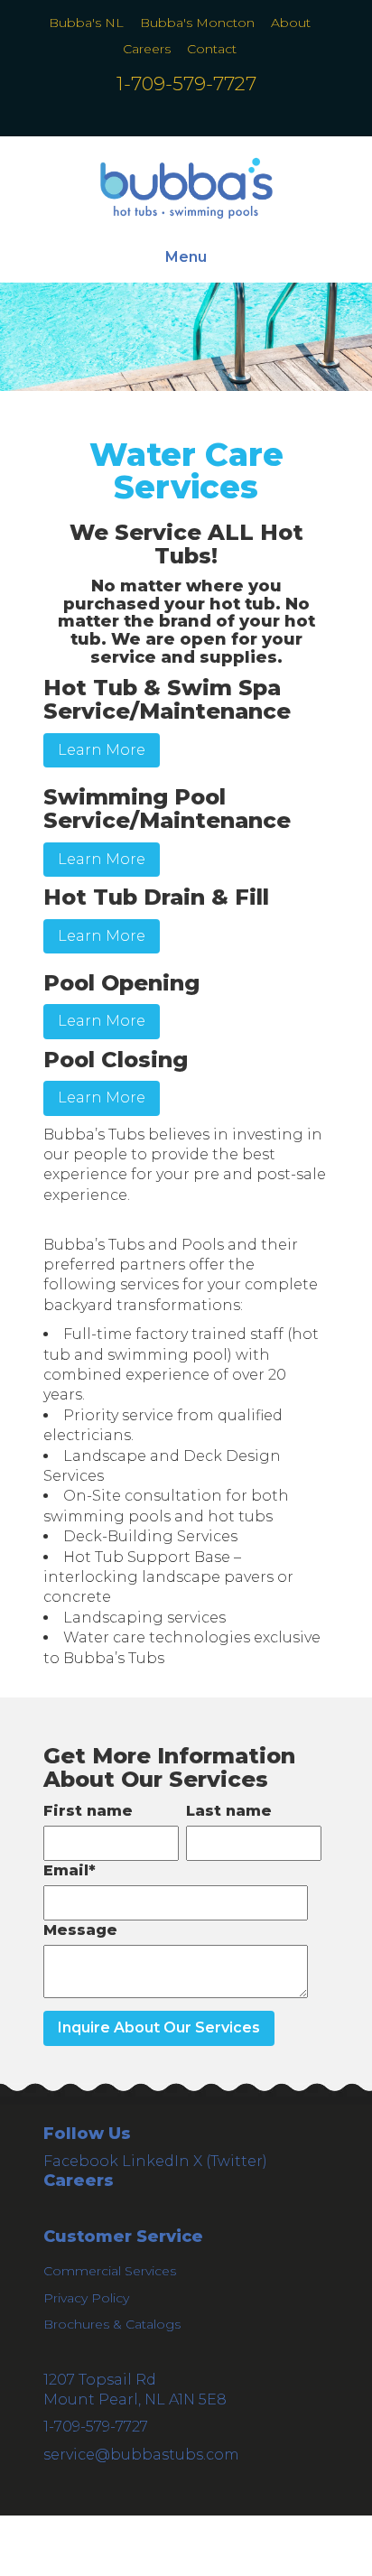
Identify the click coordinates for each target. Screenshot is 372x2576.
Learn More (102, 750)
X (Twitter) (230, 2161)
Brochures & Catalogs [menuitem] (112, 2324)
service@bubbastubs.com (141, 2455)
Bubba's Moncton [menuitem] (197, 23)
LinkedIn (156, 2161)
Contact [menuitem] (212, 49)
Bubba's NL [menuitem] (86, 23)
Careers (79, 2181)
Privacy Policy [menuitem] (86, 2298)
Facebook (81, 2161)
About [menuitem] (291, 23)
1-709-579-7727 (186, 84)
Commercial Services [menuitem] (110, 2271)
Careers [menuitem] (147, 49)
